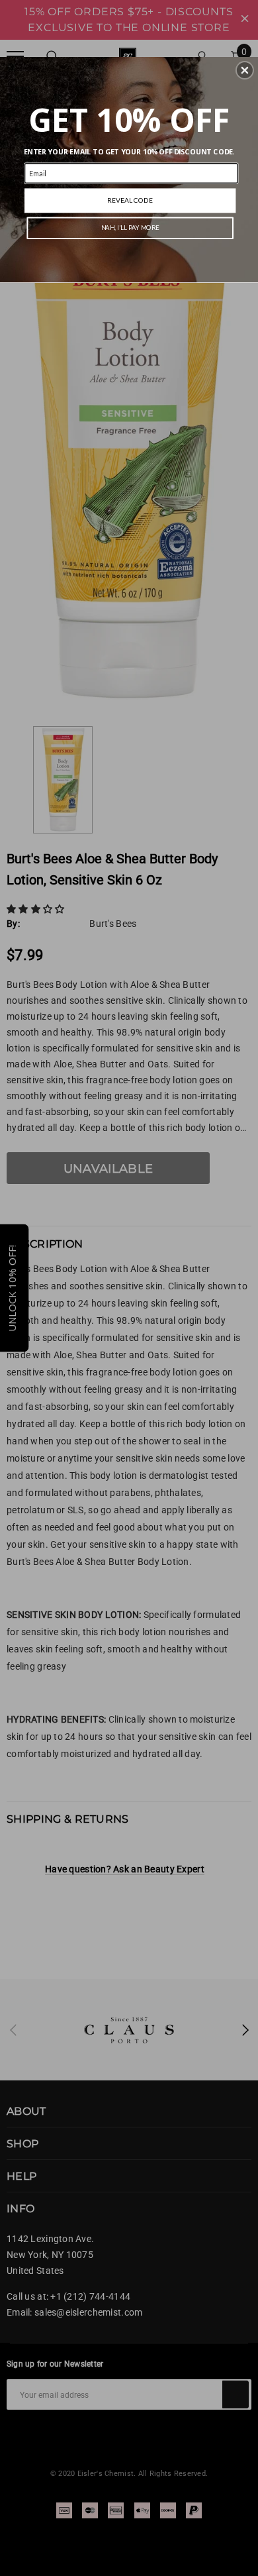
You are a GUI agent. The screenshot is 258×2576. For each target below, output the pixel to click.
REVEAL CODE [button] (130, 200)
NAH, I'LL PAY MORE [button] (130, 228)
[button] (245, 70)
